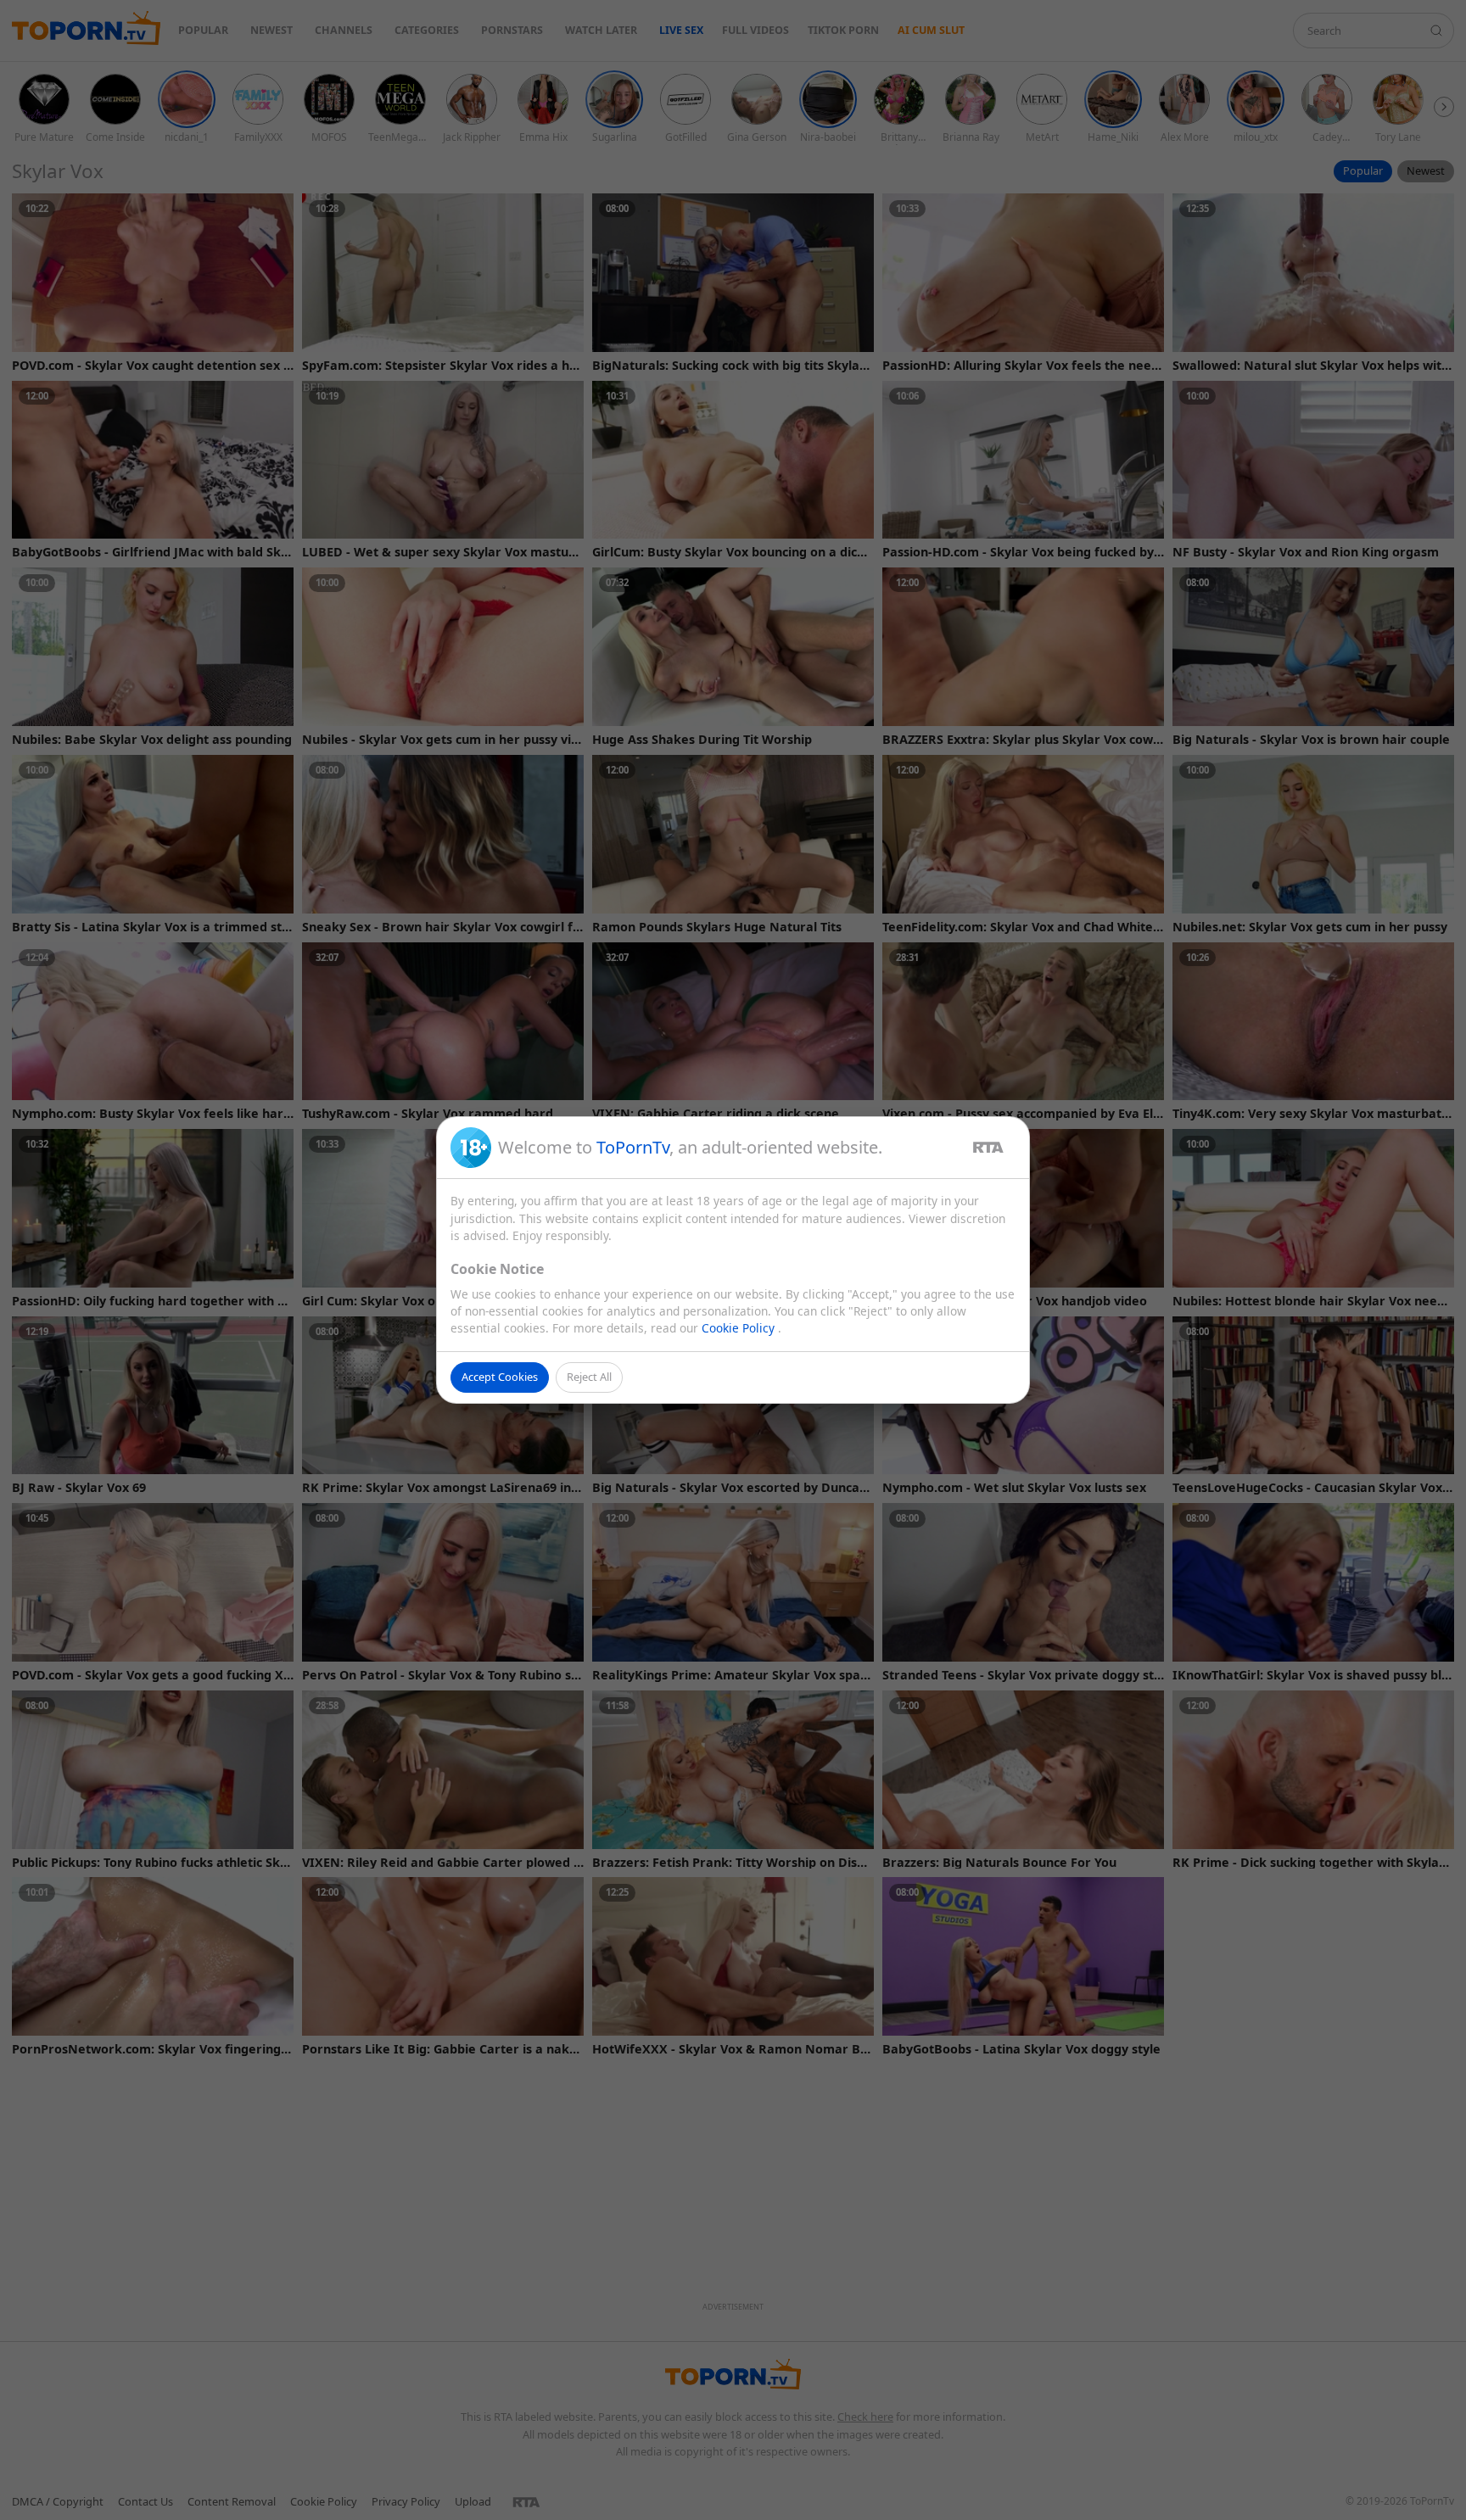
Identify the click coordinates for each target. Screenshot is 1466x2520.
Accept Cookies (500, 1377)
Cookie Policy (740, 1328)
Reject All (589, 1377)
